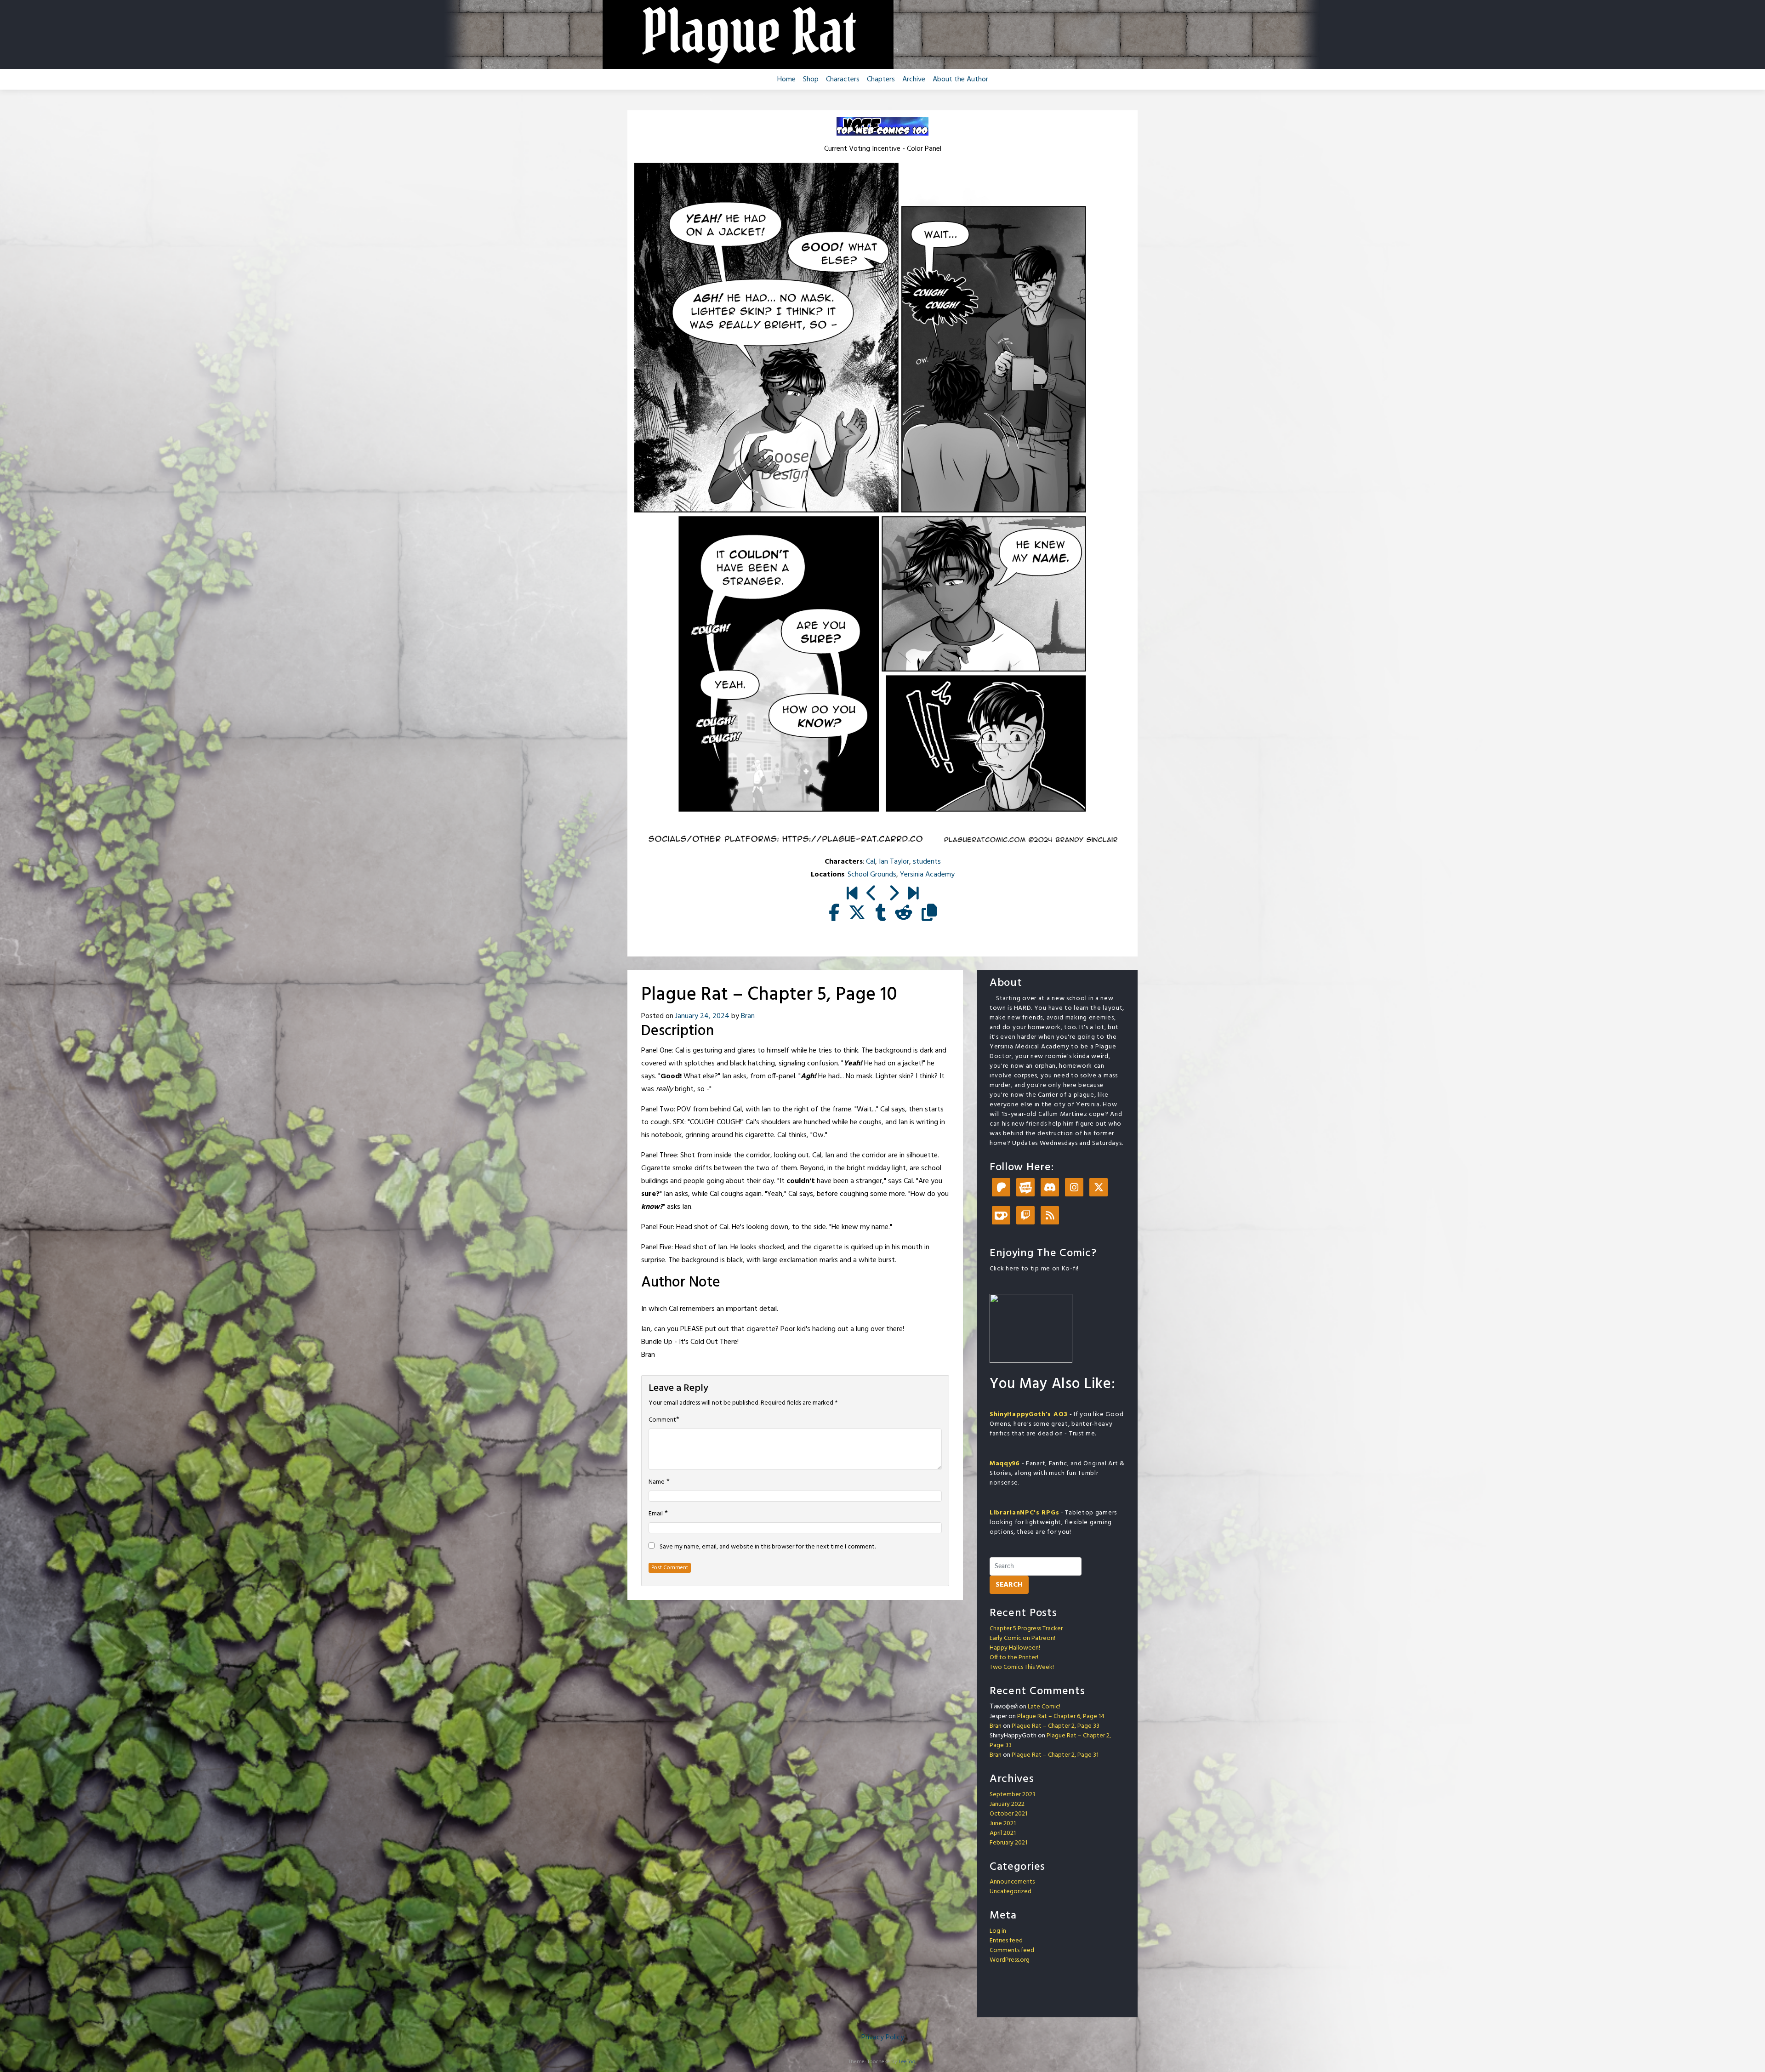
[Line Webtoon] (1025, 1188)
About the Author (960, 80)
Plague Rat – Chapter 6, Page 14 (1061, 1716)
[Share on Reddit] (904, 914)
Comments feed (1012, 1950)
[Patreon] (1001, 1188)
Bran (748, 1016)
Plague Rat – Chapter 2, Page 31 (1055, 1755)
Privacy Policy (883, 2038)
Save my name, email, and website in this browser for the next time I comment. (768, 1547)
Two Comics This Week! (1022, 1667)
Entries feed (1006, 1941)
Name (657, 1482)
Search (1009, 1585)
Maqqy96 (1005, 1464)
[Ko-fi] (1001, 1216)
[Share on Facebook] (834, 914)
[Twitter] (1099, 1188)
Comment (662, 1420)
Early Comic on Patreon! (1022, 1638)
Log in (998, 1931)
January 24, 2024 (702, 1016)
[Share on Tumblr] (880, 914)
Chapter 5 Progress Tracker (1026, 1629)
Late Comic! (1044, 1707)
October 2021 (1008, 1814)
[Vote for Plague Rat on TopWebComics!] (882, 126)
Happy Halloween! (1015, 1648)
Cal (871, 862)
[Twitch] (1025, 1216)
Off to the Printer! (1014, 1658)
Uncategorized (1011, 1892)
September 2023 (1013, 1795)
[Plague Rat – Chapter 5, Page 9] (872, 894)
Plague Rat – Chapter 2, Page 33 (1056, 1726)
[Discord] (1050, 1188)
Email (656, 1514)
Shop (811, 80)
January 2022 (1007, 1804)
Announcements (1012, 1882)
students (927, 862)
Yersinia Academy (927, 875)
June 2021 (1003, 1824)
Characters (843, 80)
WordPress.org (1010, 1960)
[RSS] (1050, 1216)
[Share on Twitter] (857, 914)
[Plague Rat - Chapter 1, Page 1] (852, 894)
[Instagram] (1074, 1188)
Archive (914, 80)
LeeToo (907, 2062)
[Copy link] (929, 914)
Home (786, 80)
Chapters (881, 80)
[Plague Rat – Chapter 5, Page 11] (893, 894)
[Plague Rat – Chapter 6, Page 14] (913, 894)
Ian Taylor (894, 862)
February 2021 (1008, 1843)
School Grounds (872, 875)
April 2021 (1003, 1833)
